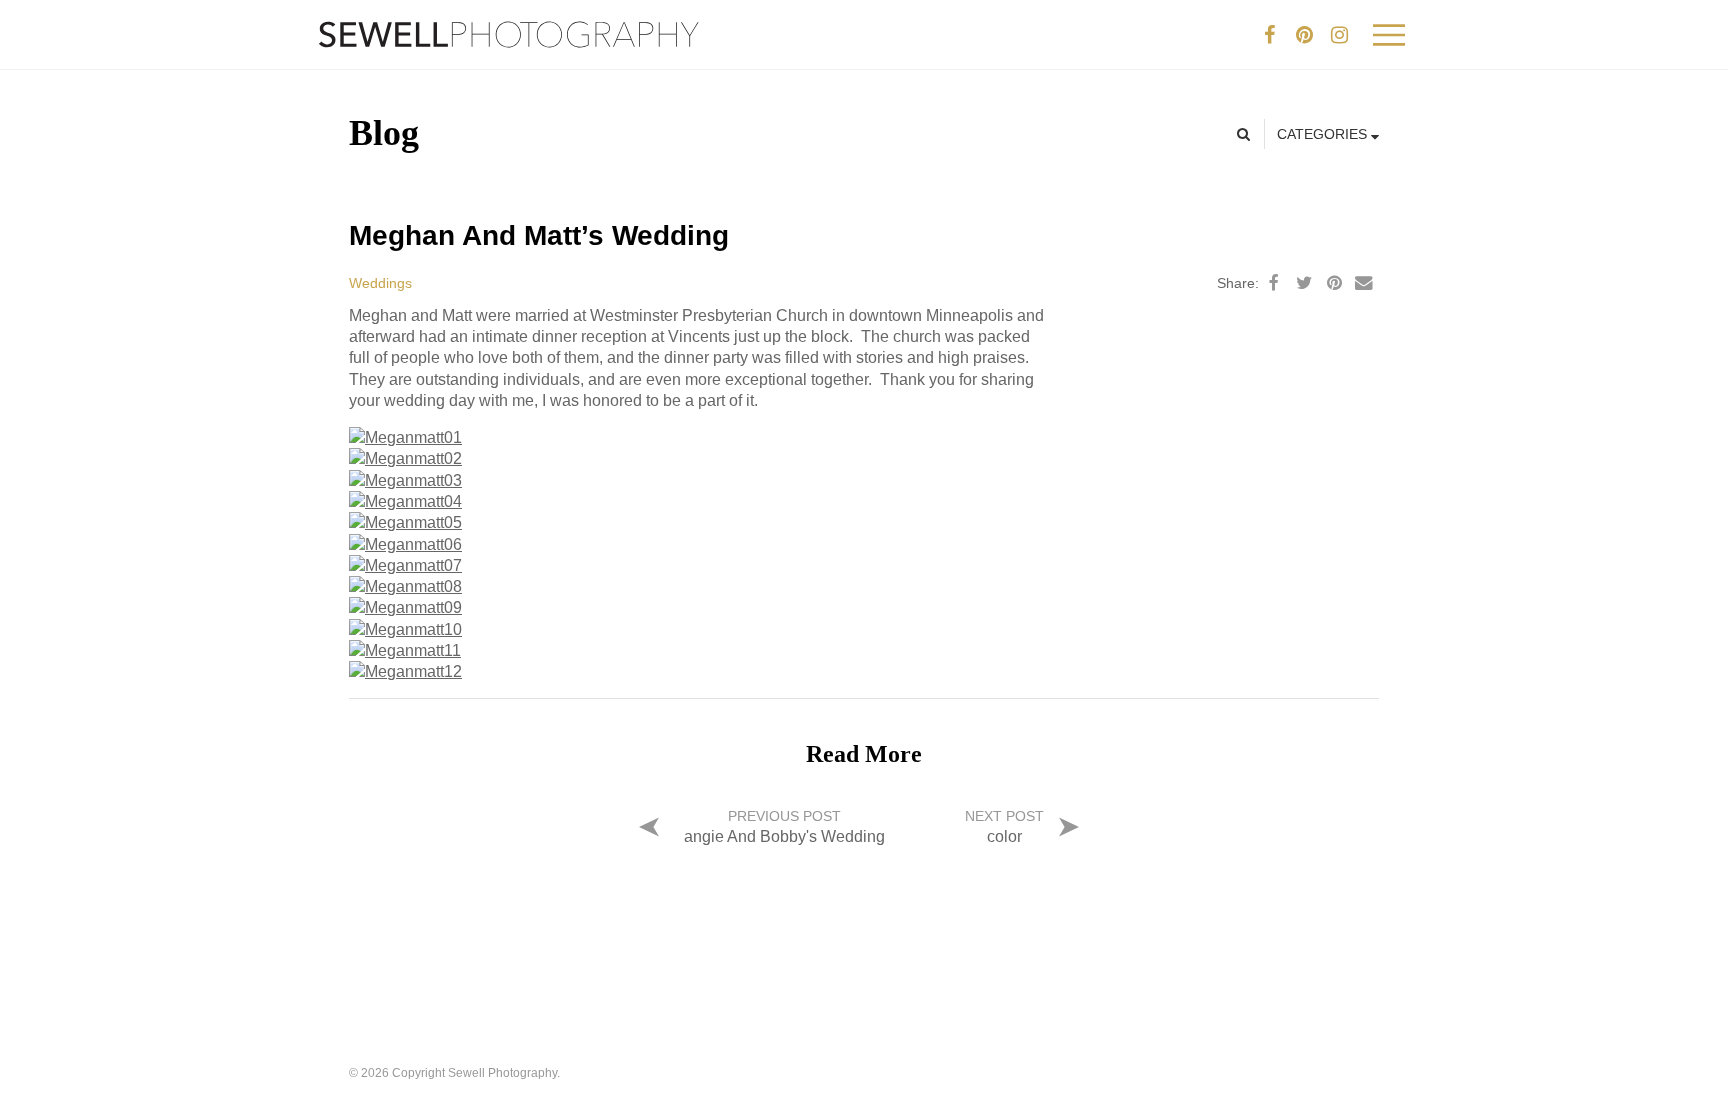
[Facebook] (1269, 35)
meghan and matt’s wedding (539, 235)
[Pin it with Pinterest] (1334, 283)
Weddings (380, 283)
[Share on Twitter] (1304, 283)
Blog (384, 133)
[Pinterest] (1304, 35)
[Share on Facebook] (1274, 283)
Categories (1324, 134)
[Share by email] (1364, 283)
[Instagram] (1339, 35)
